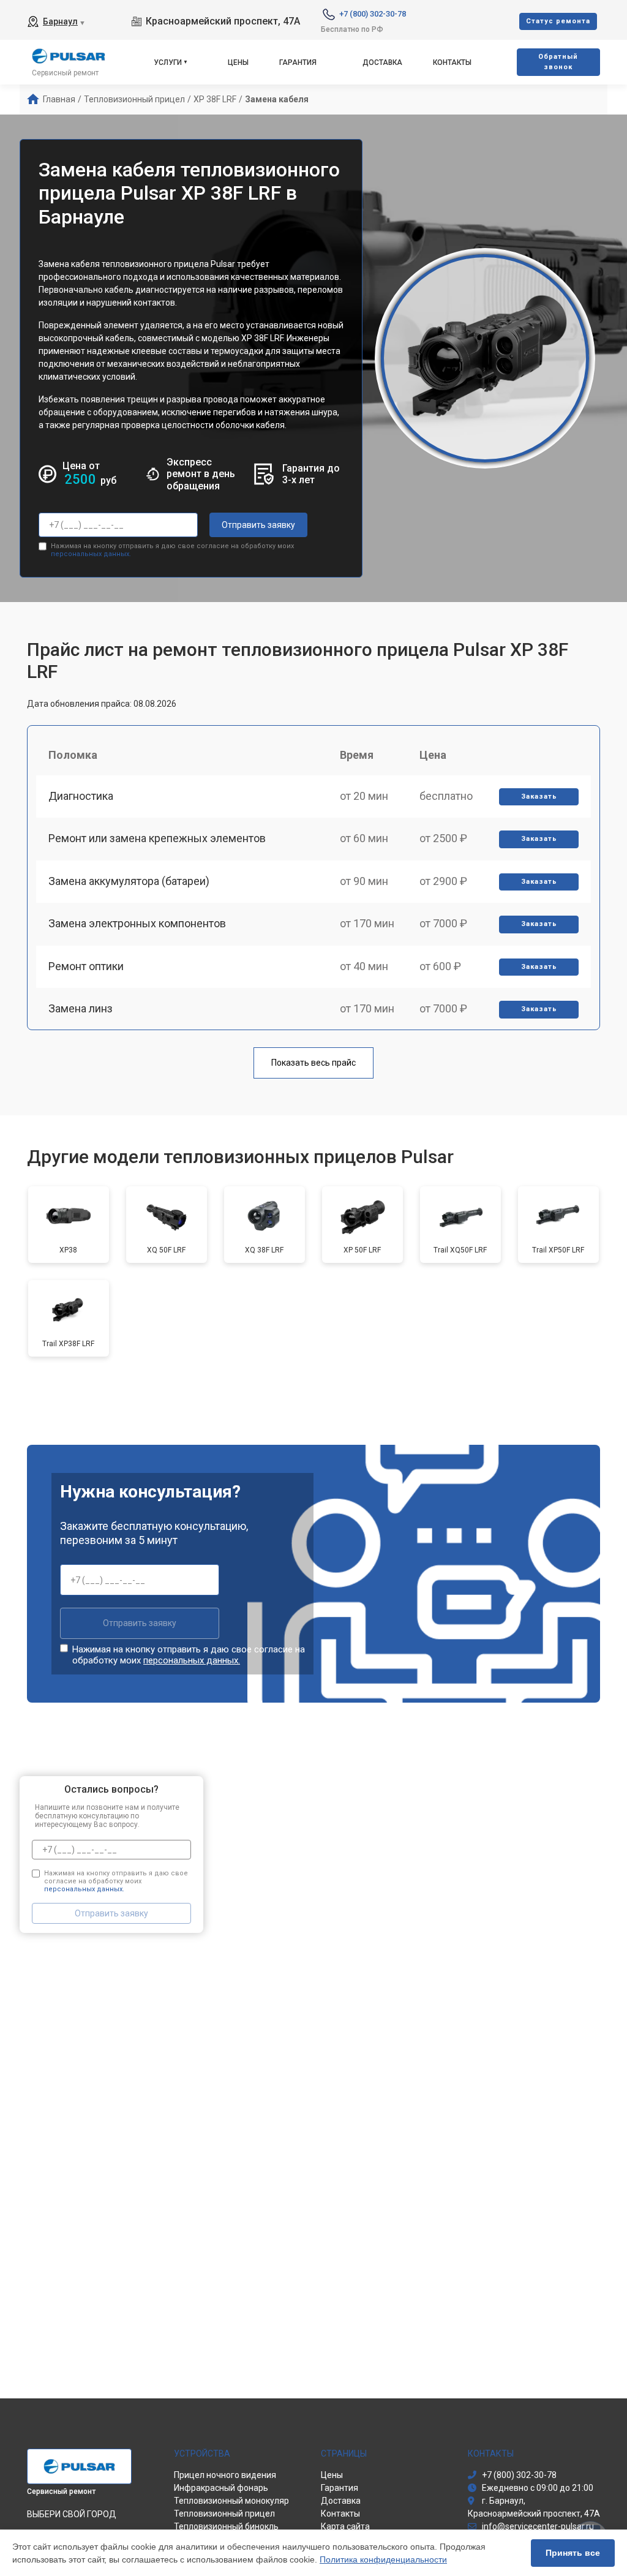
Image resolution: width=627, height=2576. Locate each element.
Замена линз (81, 1008)
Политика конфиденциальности (383, 2559)
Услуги (168, 62)
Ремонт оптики (86, 966)
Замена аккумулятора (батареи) (129, 881)
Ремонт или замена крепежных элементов (157, 838)
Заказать (539, 797)
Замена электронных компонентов (137, 923)
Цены (238, 62)
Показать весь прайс (313, 1063)
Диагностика (81, 796)
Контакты (452, 62)
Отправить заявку (258, 525)
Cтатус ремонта (558, 21)
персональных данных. (91, 554)
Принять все (573, 2553)
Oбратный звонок (558, 62)
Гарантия (298, 62)
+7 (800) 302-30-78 (373, 14)
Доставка (382, 62)
